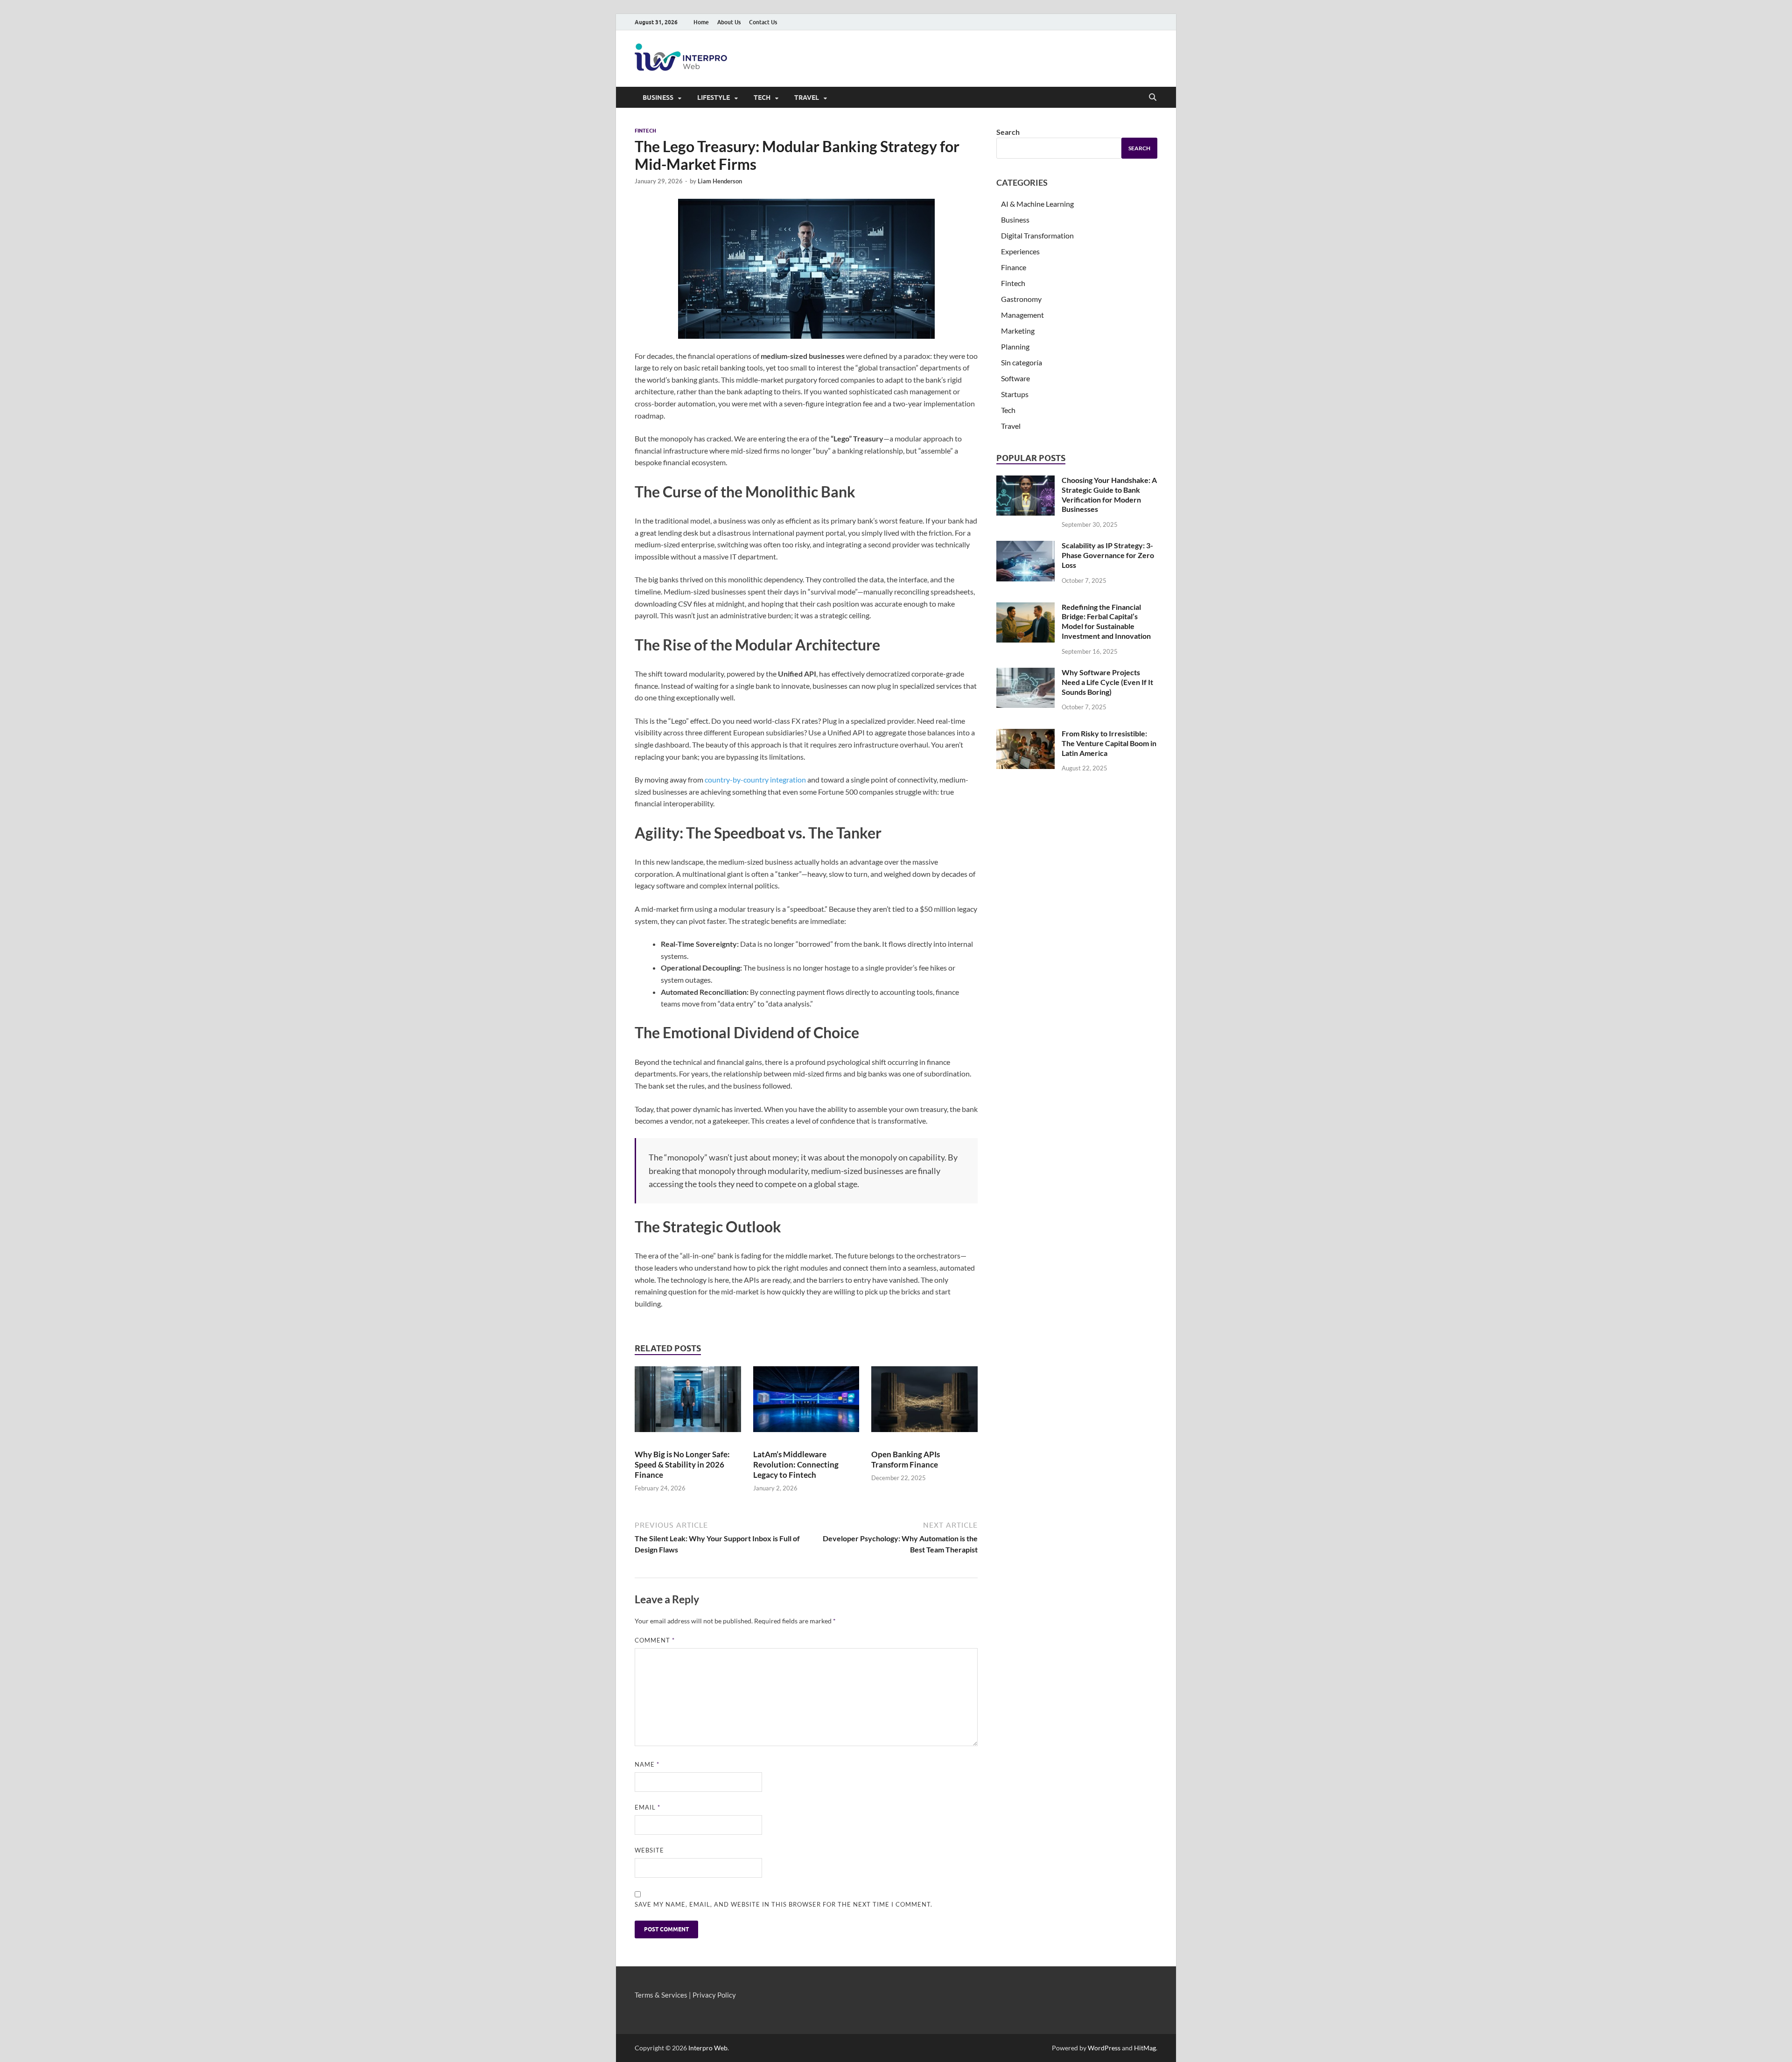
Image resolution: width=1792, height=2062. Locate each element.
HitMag (1145, 2048)
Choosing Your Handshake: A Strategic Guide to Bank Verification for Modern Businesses (1109, 494)
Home (701, 22)
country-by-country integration (755, 779)
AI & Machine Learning (1037, 204)
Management (1022, 315)
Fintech (645, 131)
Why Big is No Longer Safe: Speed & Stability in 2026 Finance (682, 1464)
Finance (1014, 267)
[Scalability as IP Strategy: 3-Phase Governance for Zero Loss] (1025, 561)
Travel (807, 98)
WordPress (1104, 2048)
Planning (1015, 346)
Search (1008, 132)
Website (649, 1850)
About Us (729, 22)
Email (647, 1807)
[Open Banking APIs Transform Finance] (924, 1403)
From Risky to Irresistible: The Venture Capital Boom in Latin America (1109, 743)
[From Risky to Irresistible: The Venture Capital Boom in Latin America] (1025, 749)
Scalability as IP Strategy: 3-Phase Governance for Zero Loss (1108, 555)
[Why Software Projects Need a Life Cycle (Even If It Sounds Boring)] (1025, 688)
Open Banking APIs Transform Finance (906, 1459)
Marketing (1018, 331)
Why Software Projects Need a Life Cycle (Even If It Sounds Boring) (1107, 682)
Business (658, 98)
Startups (1015, 394)
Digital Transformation (1037, 235)
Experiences (1020, 251)
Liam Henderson (720, 181)
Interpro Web (708, 2048)
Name (647, 1764)
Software (1015, 378)
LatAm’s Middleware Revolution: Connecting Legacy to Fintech (796, 1464)
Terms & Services (661, 1995)
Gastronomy (1021, 299)
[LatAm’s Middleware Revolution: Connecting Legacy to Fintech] (806, 1403)
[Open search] (1153, 98)
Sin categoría (1022, 362)
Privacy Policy (714, 1995)
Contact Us (763, 22)
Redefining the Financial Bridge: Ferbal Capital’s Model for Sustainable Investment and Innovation (1106, 621)
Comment (655, 1640)
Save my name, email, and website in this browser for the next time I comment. (784, 1904)
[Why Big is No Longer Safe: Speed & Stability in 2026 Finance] (688, 1403)
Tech (762, 98)
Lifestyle (714, 98)
